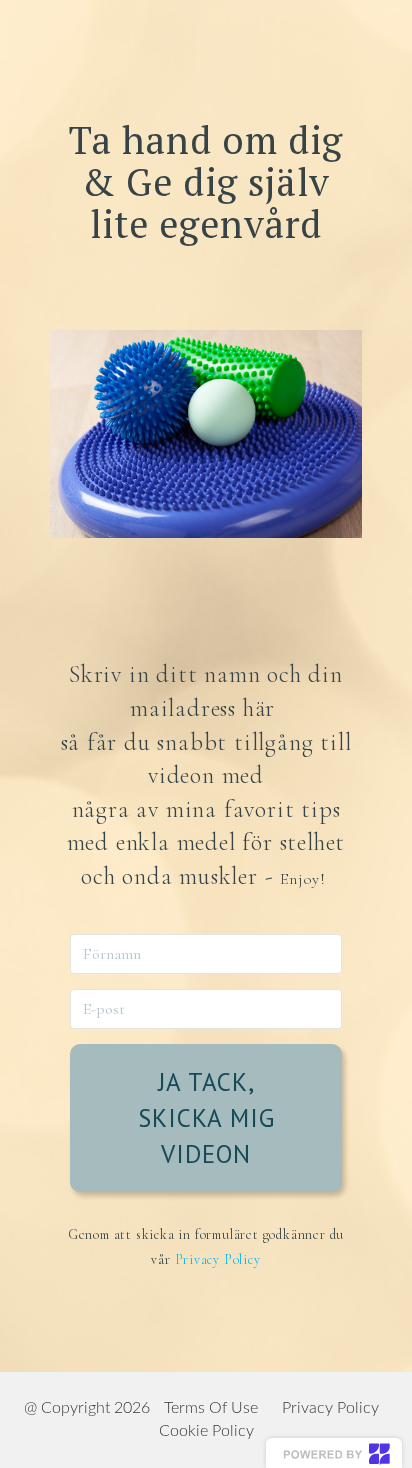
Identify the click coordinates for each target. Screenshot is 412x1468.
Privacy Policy (218, 1259)
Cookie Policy (206, 1431)
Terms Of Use (211, 1408)
